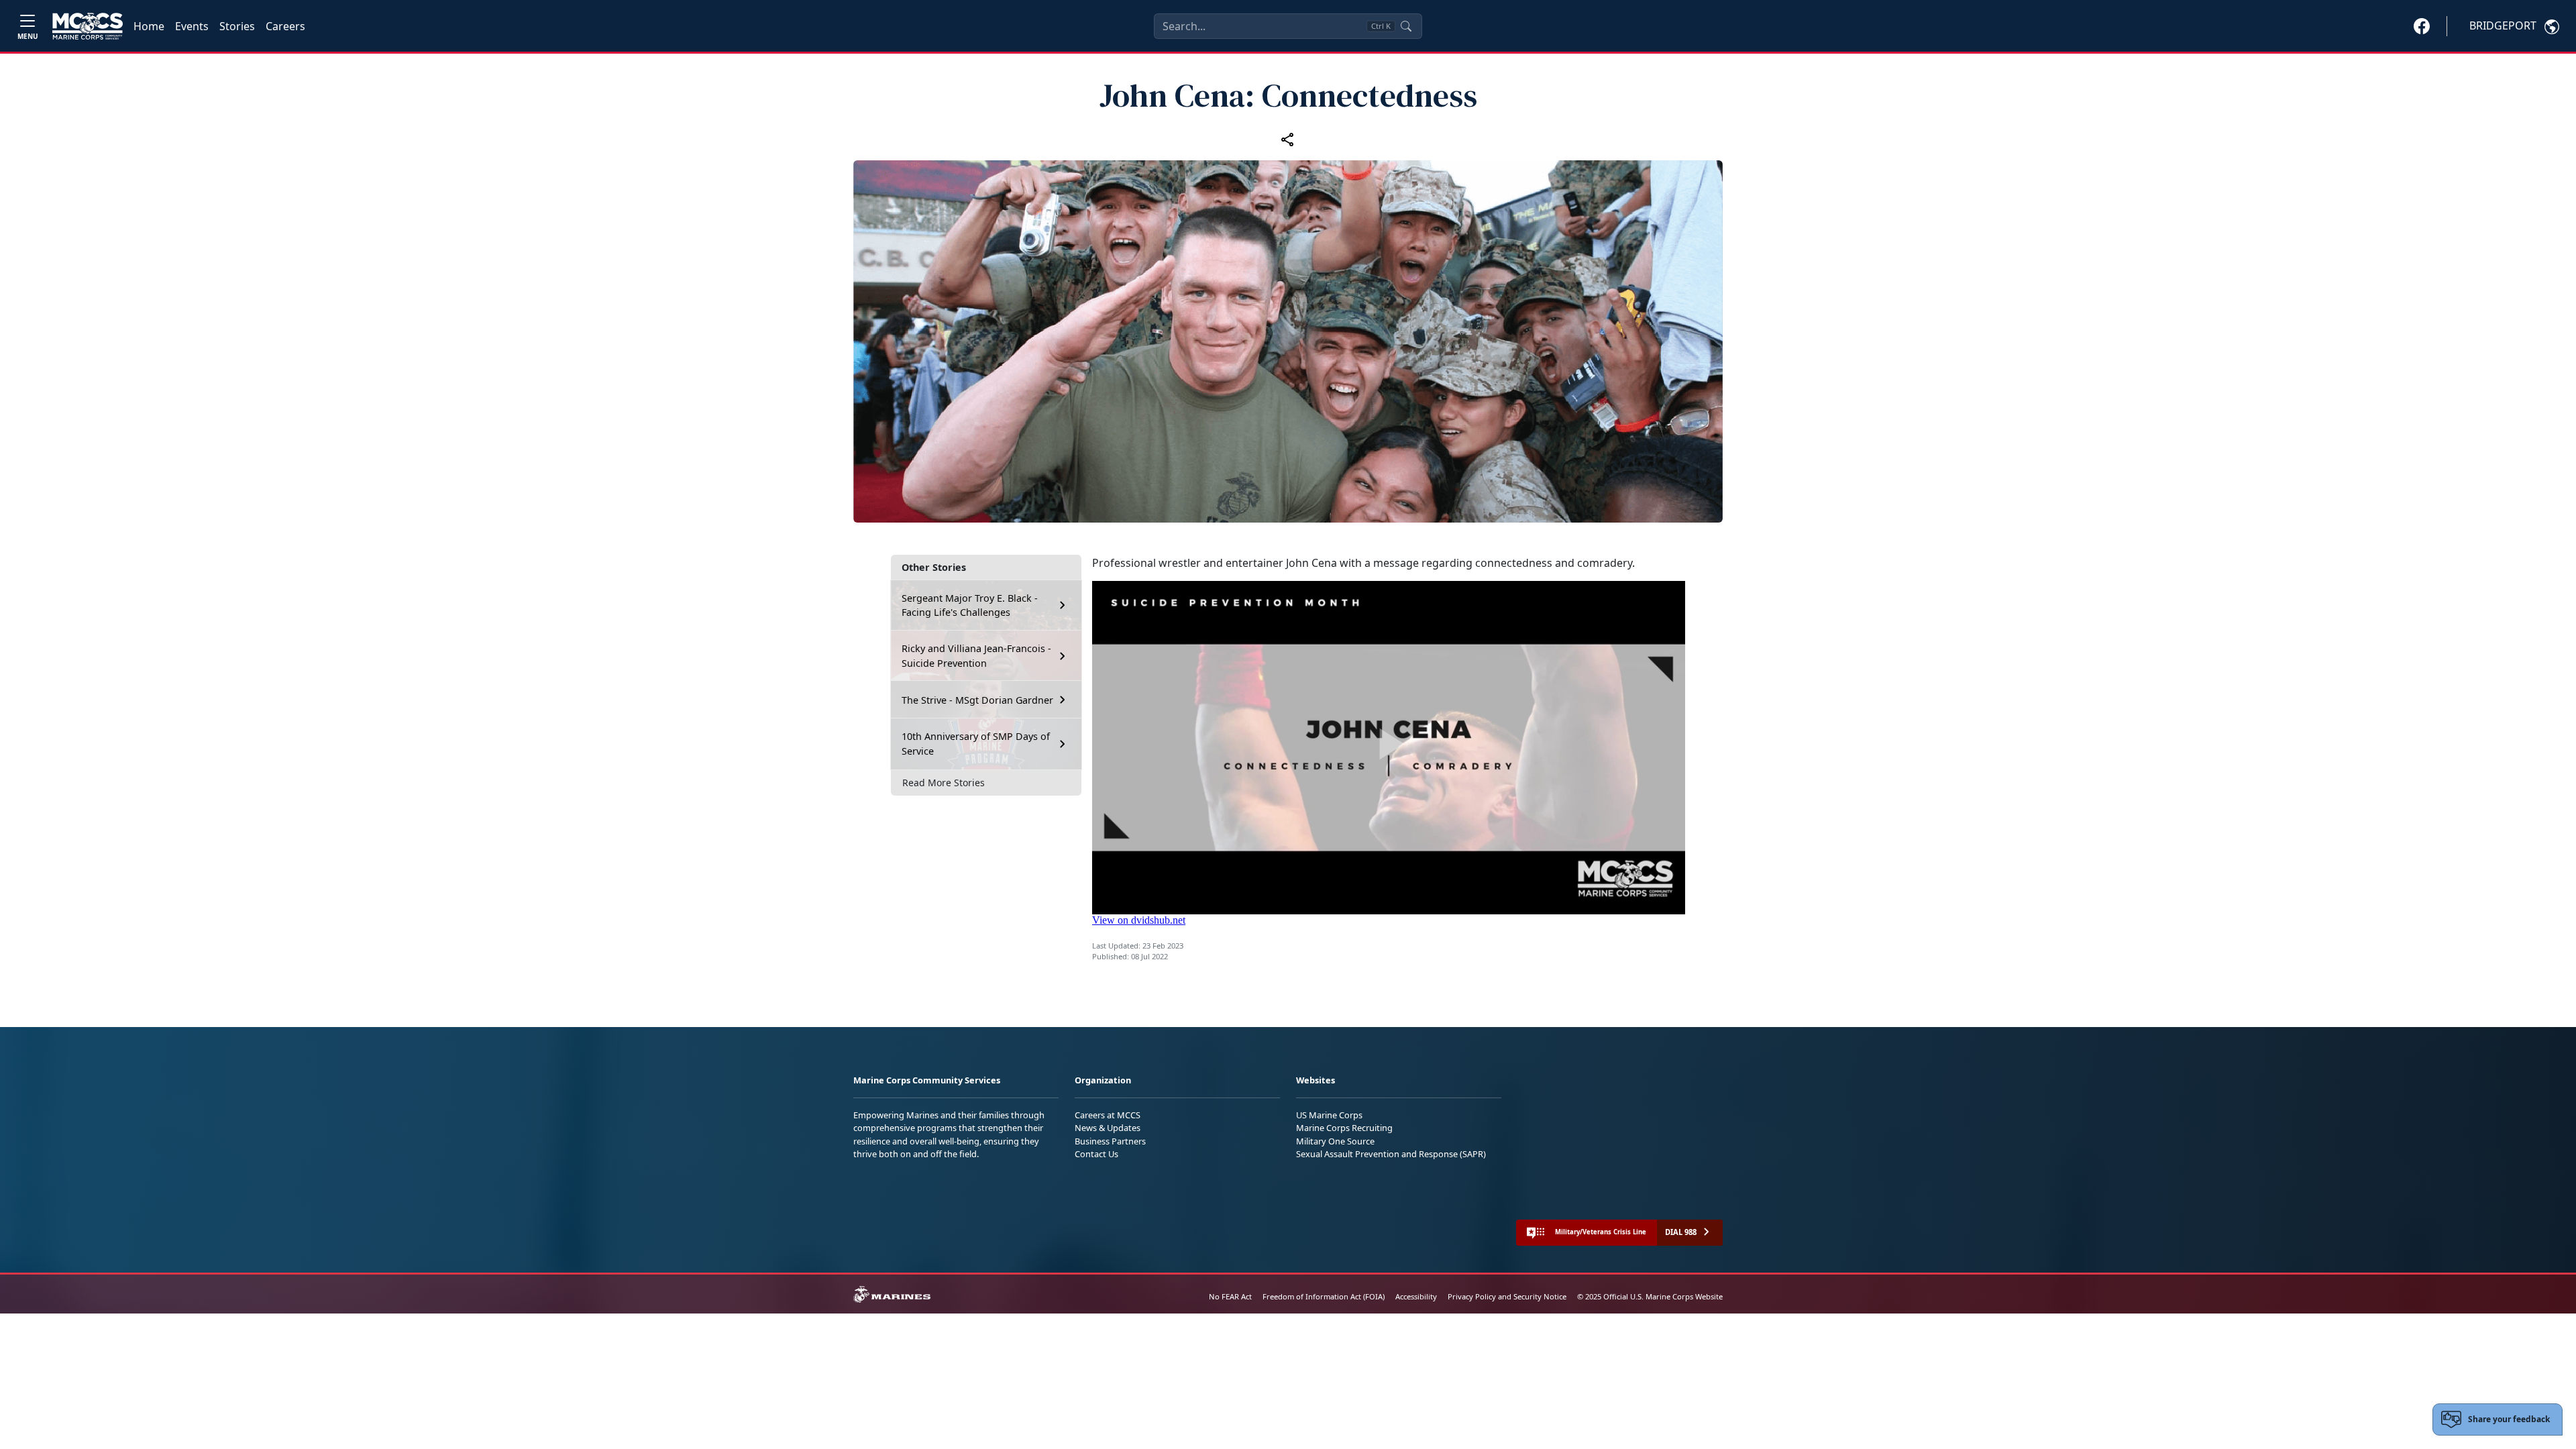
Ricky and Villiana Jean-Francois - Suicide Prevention (976, 656)
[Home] (88, 26)
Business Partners (1110, 1141)
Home (149, 26)
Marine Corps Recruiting (1344, 1128)
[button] (2422, 25)
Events (192, 26)
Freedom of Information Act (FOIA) (1324, 1296)
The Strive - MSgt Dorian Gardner (977, 700)
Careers (285, 26)
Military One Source (1335, 1141)
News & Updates (1108, 1128)
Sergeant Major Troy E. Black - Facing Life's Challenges (970, 605)
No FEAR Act (1230, 1296)
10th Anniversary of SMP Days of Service (976, 744)
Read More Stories (944, 783)
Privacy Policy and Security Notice (1507, 1296)
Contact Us (1096, 1154)
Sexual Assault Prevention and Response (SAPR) (1391, 1154)
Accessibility (1416, 1296)
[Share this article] (1288, 140)
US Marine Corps (1329, 1115)
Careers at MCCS (1108, 1115)
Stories (237, 26)
